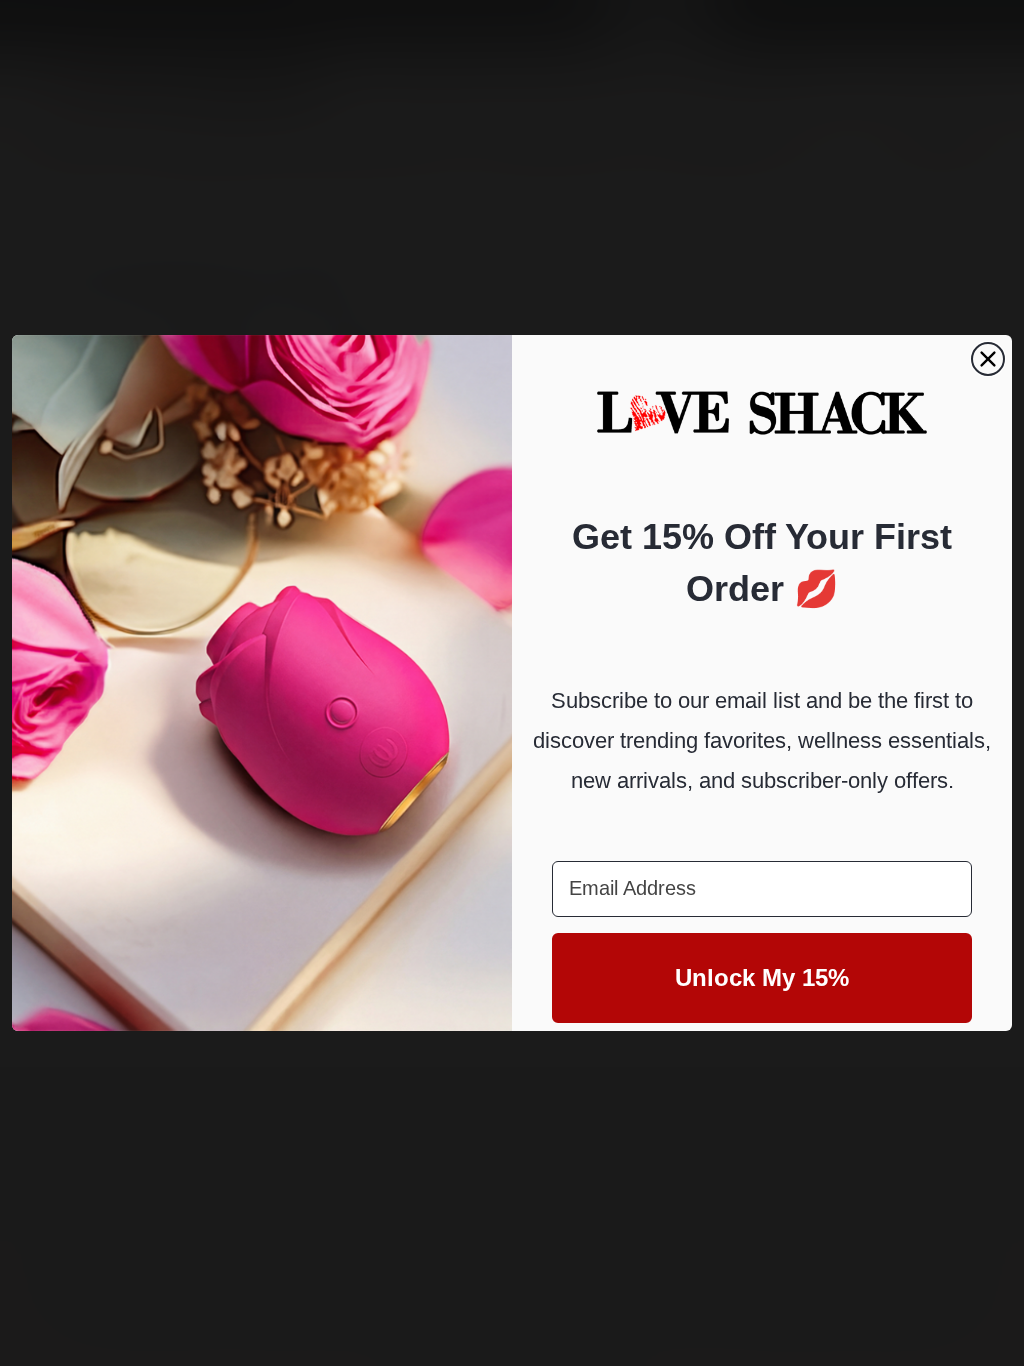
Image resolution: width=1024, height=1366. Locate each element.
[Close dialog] (988, 359)
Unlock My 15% (762, 977)
